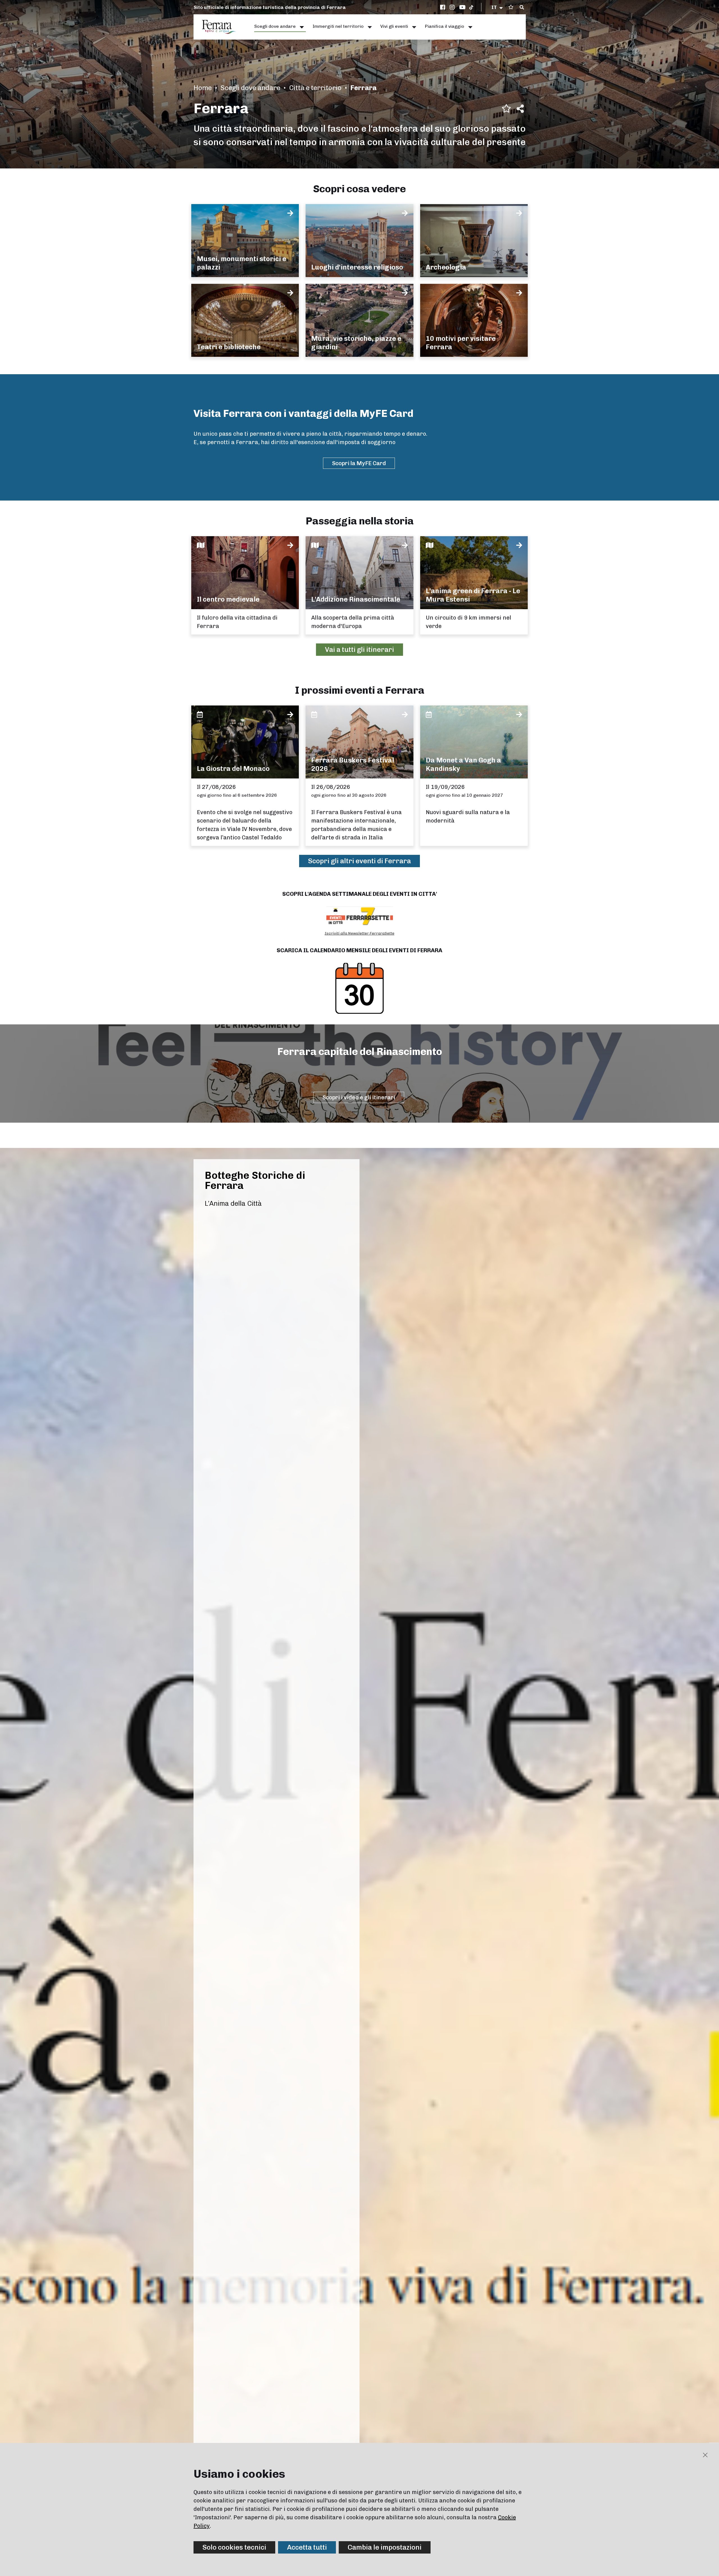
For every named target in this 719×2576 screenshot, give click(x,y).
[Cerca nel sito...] (522, 8)
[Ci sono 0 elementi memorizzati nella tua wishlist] (511, 7)
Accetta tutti (307, 2547)
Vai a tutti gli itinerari (359, 649)
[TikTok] (471, 7)
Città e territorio (315, 88)
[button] (498, 7)
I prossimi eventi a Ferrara (360, 690)
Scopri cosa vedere (359, 189)
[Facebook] (443, 7)
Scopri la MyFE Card (359, 463)
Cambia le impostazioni (385, 2547)
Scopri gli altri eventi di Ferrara (359, 861)
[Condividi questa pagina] (520, 109)
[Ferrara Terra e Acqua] (222, 27)
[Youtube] (463, 7)
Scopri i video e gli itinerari (359, 1097)
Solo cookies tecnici (234, 2547)
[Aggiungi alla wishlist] (506, 108)
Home (203, 88)
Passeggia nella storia (360, 521)
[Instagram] (453, 7)
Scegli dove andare (250, 88)
